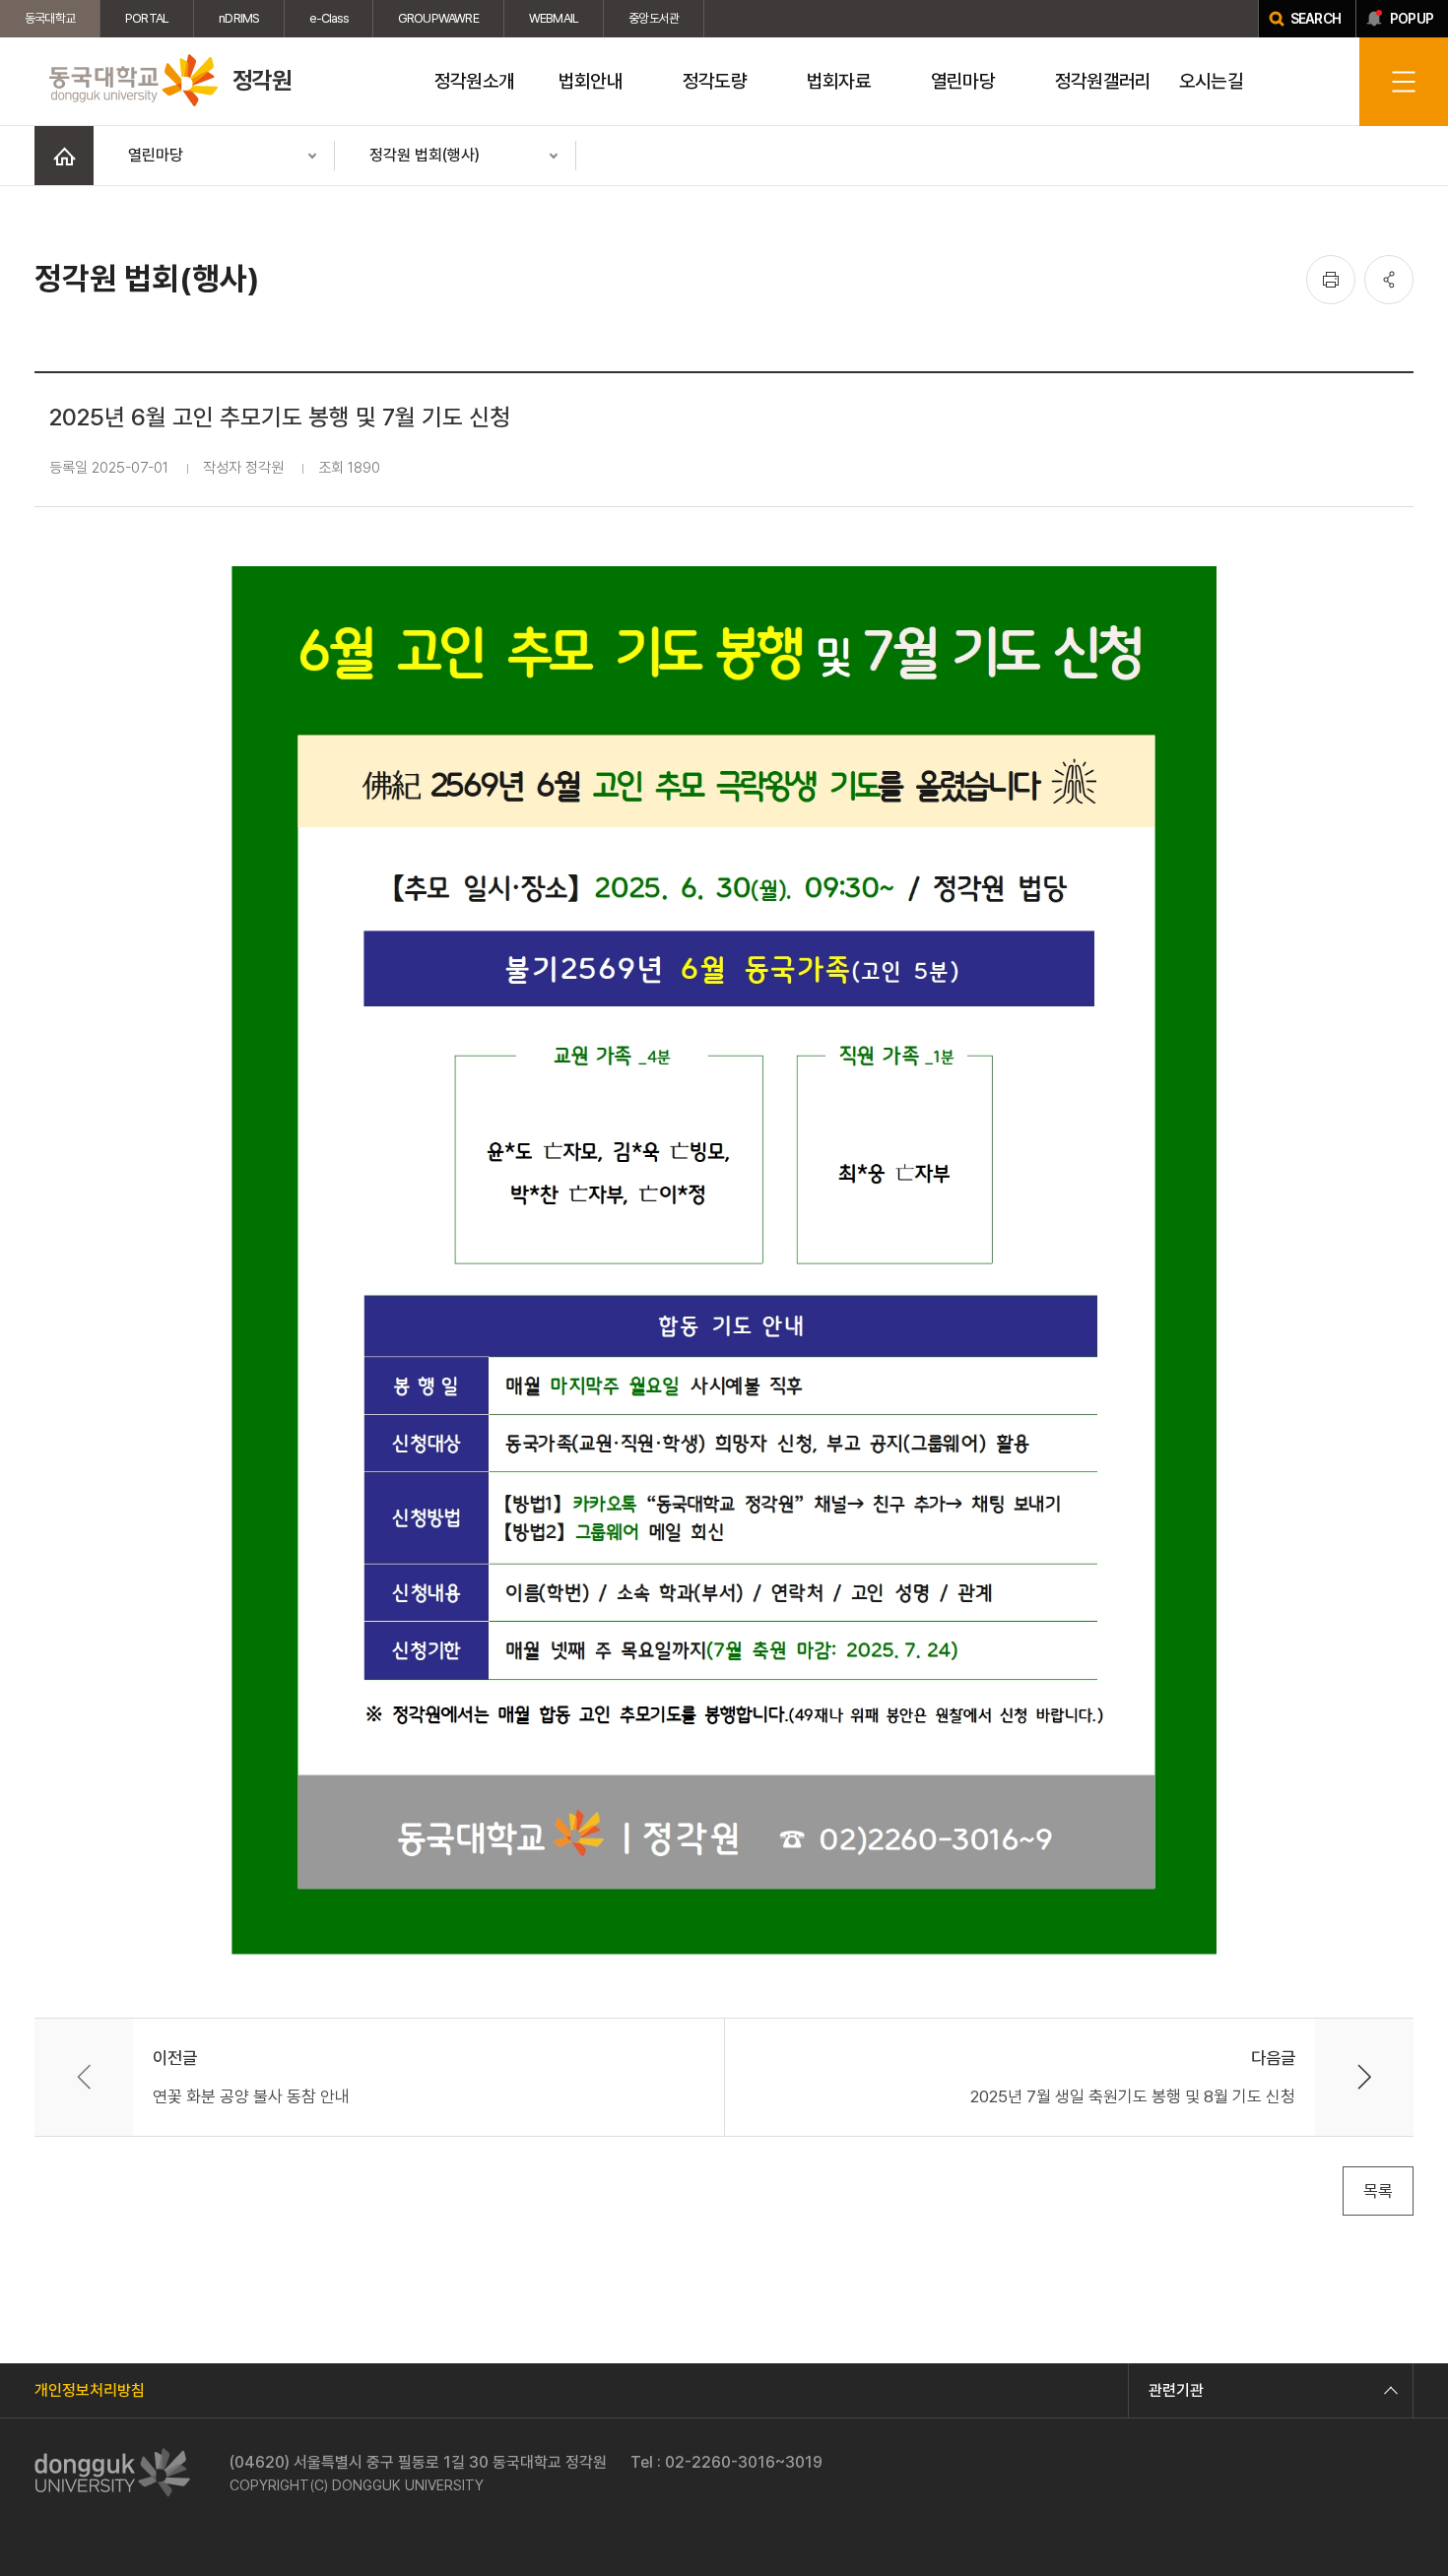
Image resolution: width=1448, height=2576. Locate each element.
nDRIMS (239, 18)
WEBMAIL (554, 18)
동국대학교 (50, 18)
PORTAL (147, 18)
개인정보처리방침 (90, 2390)
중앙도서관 (654, 18)
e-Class (328, 18)
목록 (1378, 2191)
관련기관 (1176, 2390)
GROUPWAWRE (438, 18)
